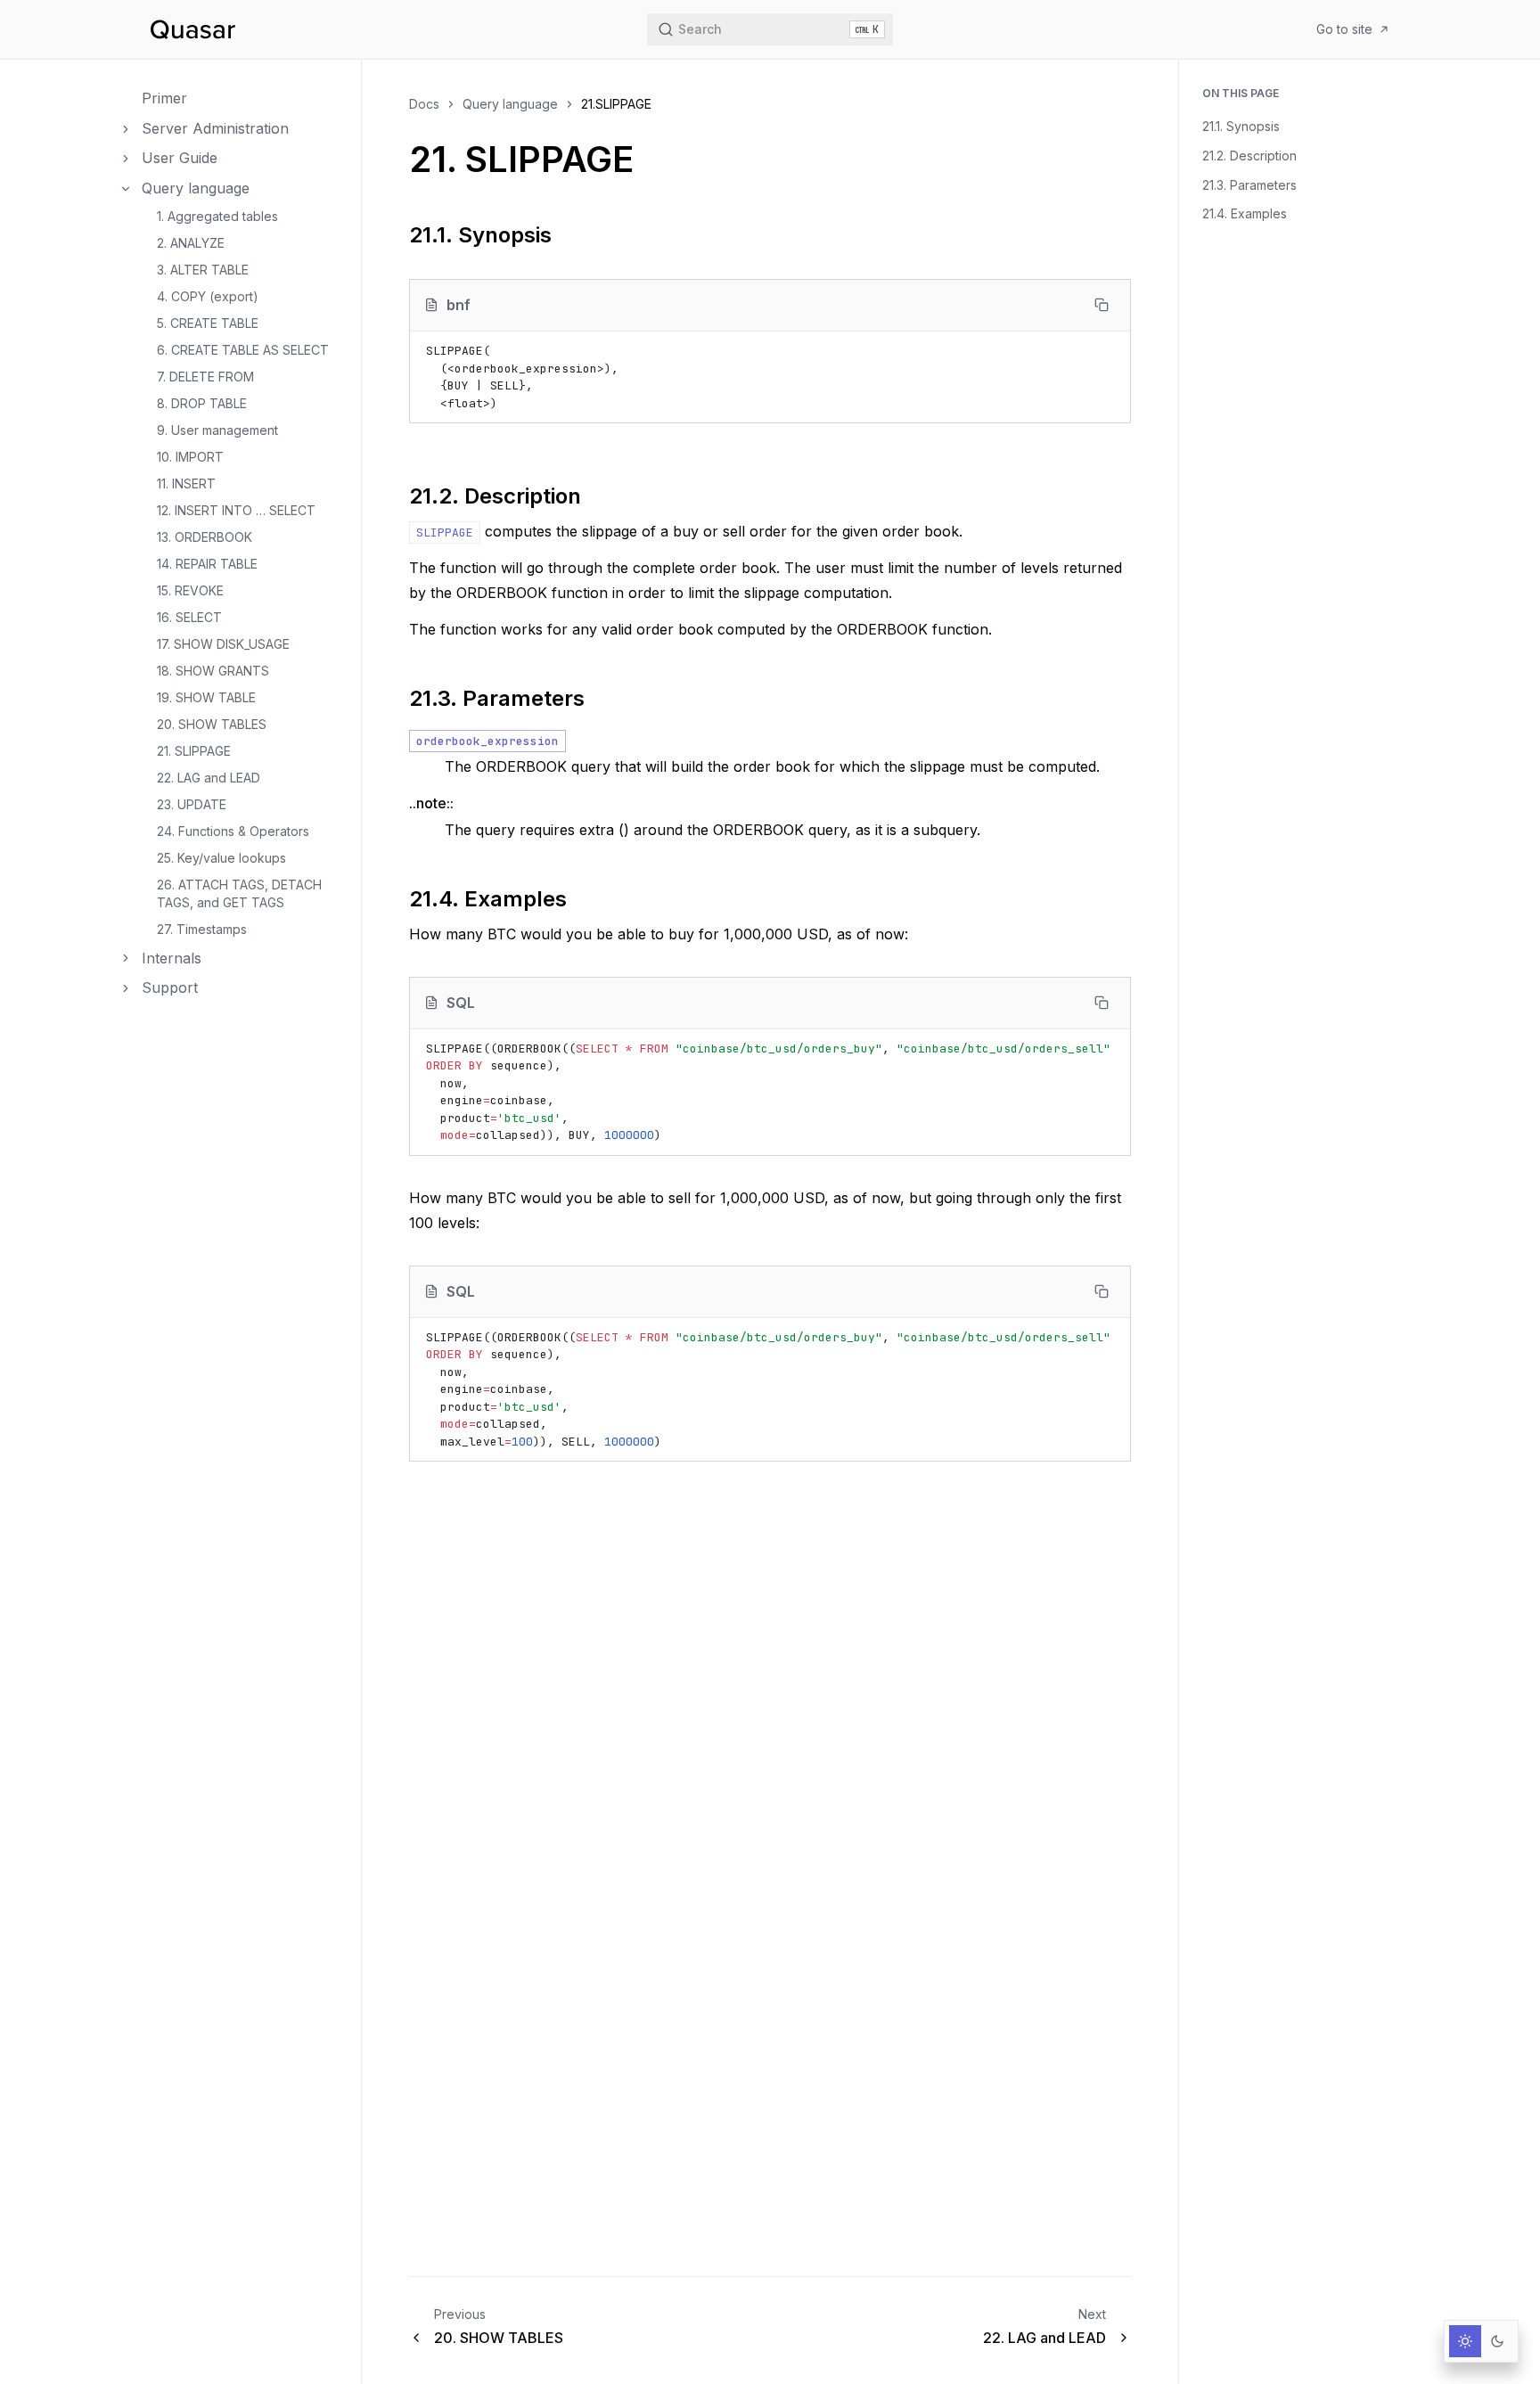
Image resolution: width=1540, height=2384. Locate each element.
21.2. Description (1249, 156)
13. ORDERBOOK (205, 537)
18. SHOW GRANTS (213, 671)
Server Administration (215, 128)
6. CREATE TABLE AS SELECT (243, 350)
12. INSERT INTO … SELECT (236, 510)
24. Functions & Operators (233, 831)
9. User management (217, 430)
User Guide (180, 158)
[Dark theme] (1497, 2341)
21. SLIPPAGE (194, 751)
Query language (196, 188)
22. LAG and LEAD (209, 778)
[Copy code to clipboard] (1102, 305)
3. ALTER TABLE (203, 270)
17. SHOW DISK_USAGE (223, 644)
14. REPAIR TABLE (207, 564)
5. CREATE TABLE (208, 323)
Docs (424, 104)
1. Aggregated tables (217, 216)
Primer (164, 98)
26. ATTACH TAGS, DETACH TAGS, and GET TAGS (239, 893)
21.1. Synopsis (1241, 126)
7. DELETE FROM (205, 377)
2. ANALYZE (191, 243)
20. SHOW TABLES (212, 724)
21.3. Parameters (1249, 185)
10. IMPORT (190, 457)
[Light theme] (1465, 2341)
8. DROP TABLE (202, 403)
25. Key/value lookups (221, 858)
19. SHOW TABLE (206, 697)
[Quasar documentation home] (192, 29)
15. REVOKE (190, 590)
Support (170, 987)
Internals (172, 958)
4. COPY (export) (208, 296)
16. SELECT (189, 617)
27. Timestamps (202, 929)
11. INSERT (186, 483)
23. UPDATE (192, 804)
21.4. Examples (1245, 213)
